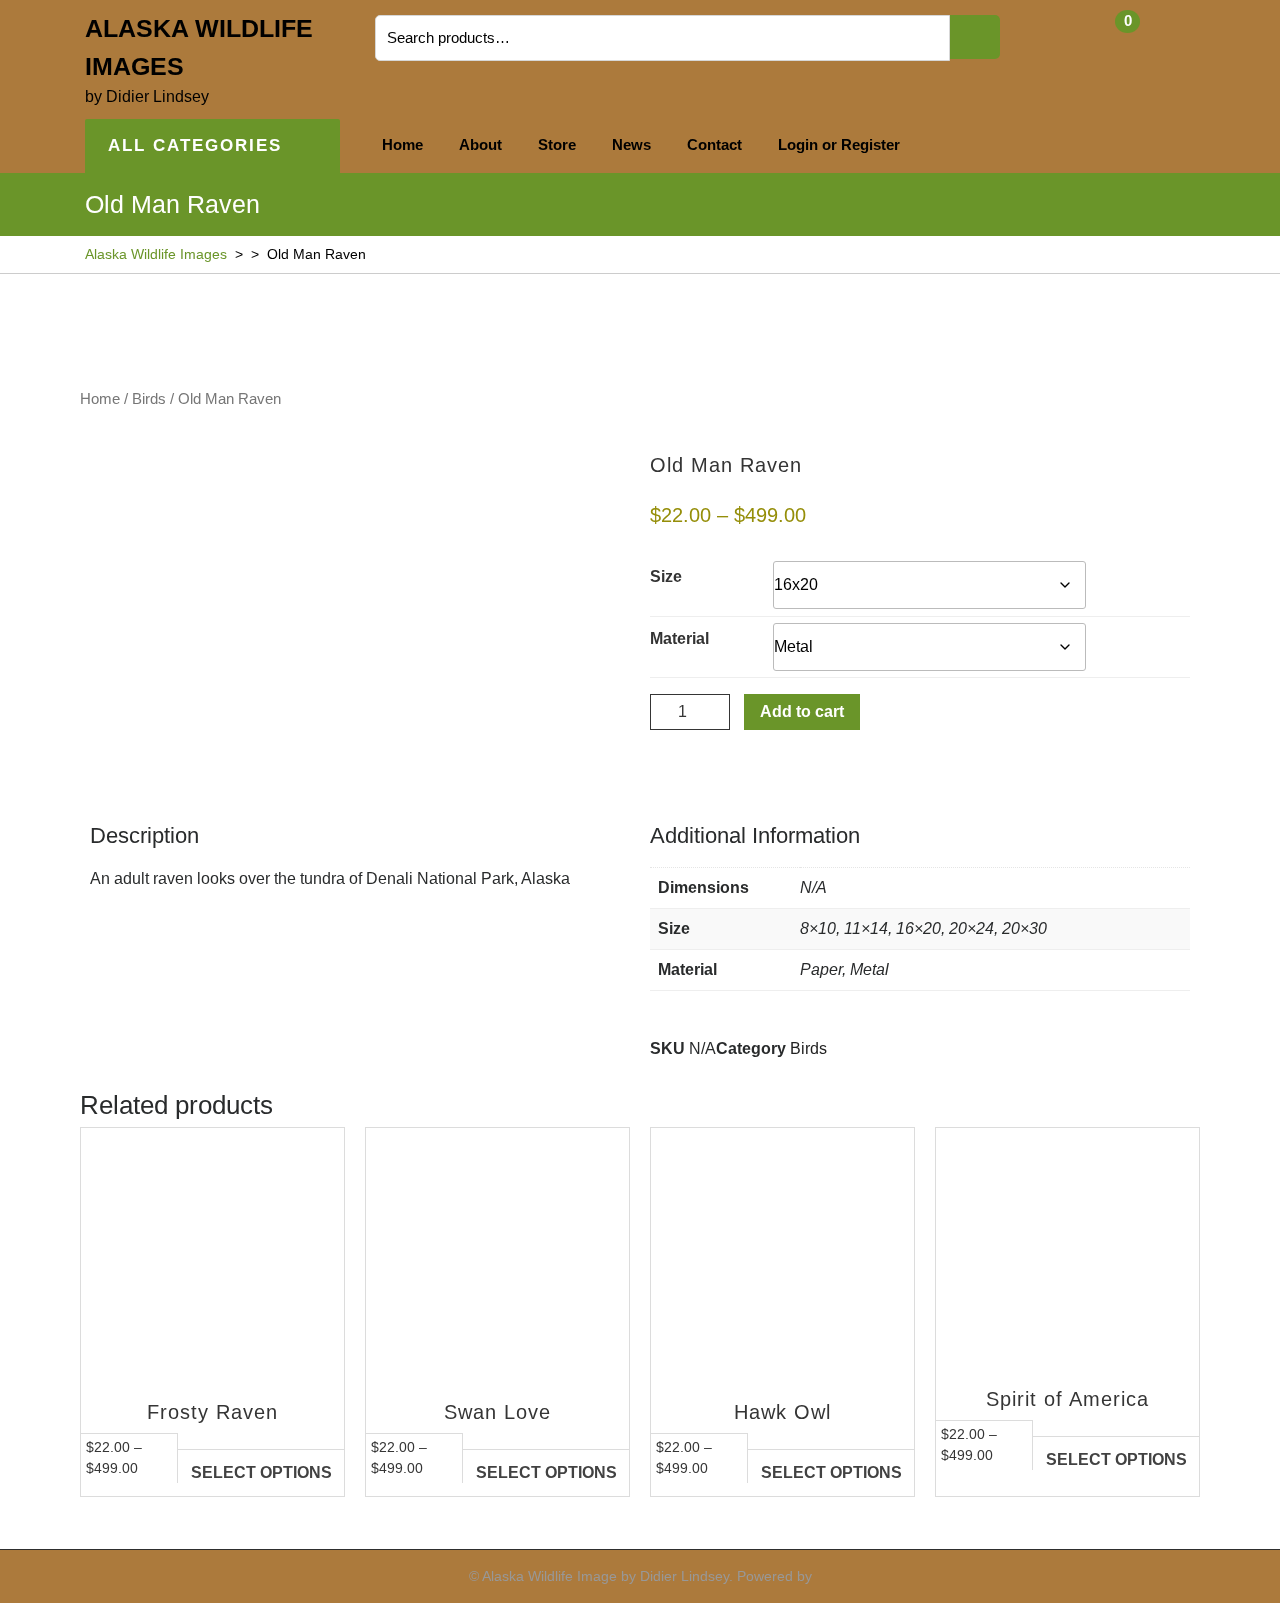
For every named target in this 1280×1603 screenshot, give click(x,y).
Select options (261, 1472)
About (480, 144)
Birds (149, 399)
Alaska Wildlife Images (156, 254)
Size (666, 576)
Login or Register (839, 144)
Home (402, 144)
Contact (714, 144)
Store (557, 144)
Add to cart (802, 711)
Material (679, 638)
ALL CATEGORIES (195, 145)
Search (975, 37)
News (631, 144)
